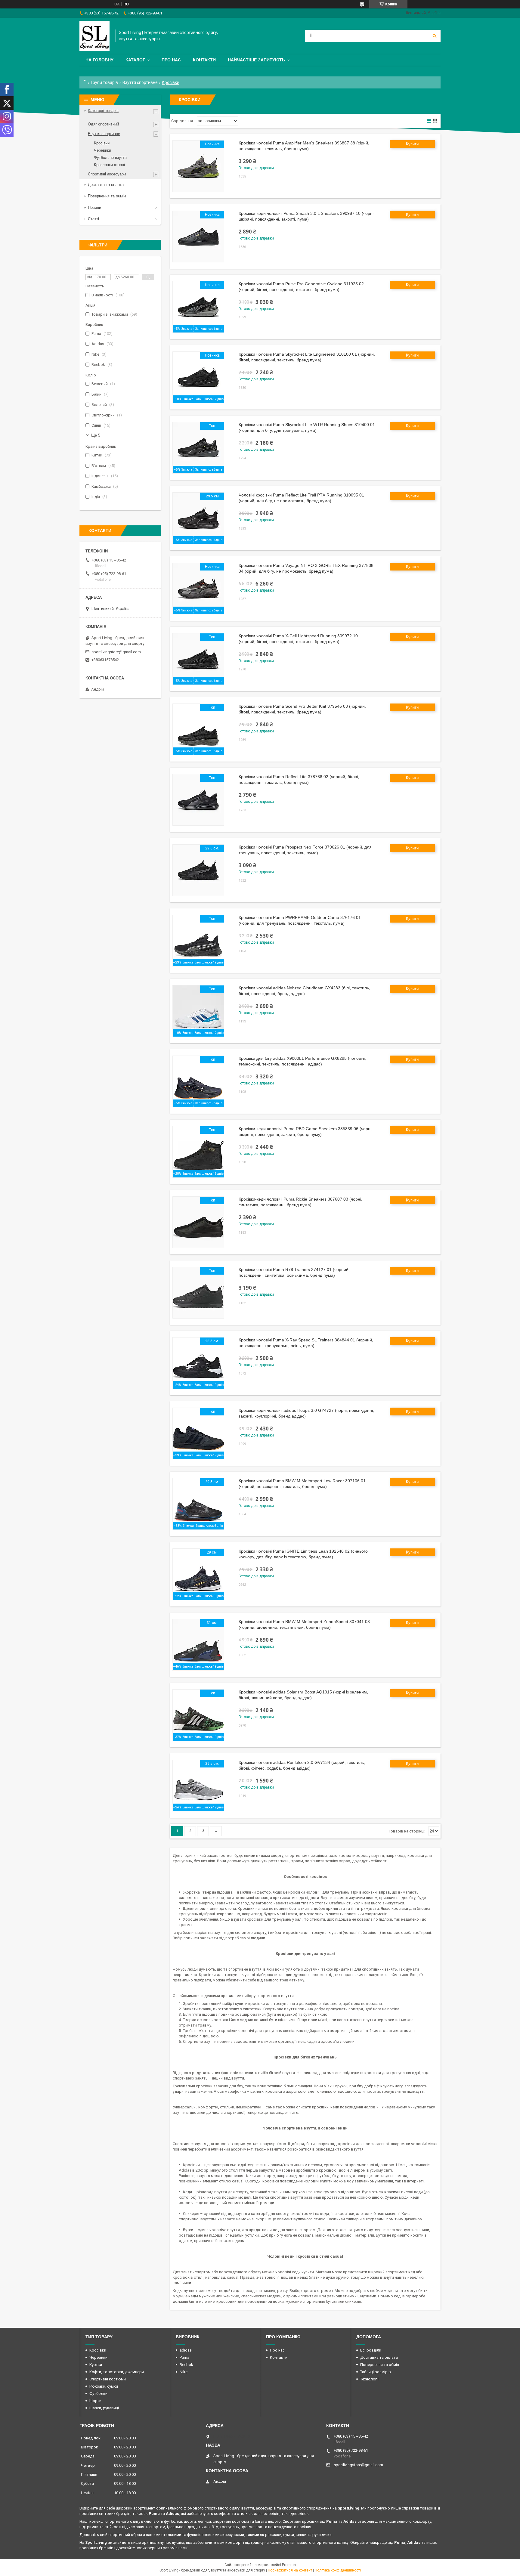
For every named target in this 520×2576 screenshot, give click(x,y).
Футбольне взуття (110, 158)
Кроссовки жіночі (109, 165)
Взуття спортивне (140, 82)
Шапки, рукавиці (104, 2408)
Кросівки (102, 143)
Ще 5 (96, 435)
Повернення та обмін (107, 196)
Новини (94, 207)
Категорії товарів (103, 111)
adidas (186, 2350)
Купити (412, 144)
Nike (184, 2372)
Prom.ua (289, 2565)
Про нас (171, 60)
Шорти (95, 2401)
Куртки (96, 2365)
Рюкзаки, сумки (104, 2386)
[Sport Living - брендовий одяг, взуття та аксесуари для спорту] (94, 36)
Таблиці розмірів (376, 2372)
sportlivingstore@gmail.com (116, 652)
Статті (93, 219)
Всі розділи (371, 2350)
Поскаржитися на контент (290, 2570)
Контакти (204, 60)
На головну (99, 60)
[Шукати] (435, 36)
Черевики (102, 150)
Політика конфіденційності (338, 2570)
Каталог (135, 60)
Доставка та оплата (106, 185)
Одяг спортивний (103, 124)
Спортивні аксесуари (107, 174)
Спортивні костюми (108, 2379)
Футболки (98, 2394)
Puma (184, 2357)
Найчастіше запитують (256, 60)
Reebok (186, 2365)
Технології (369, 2379)
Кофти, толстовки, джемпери (117, 2372)
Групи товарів (104, 82)
